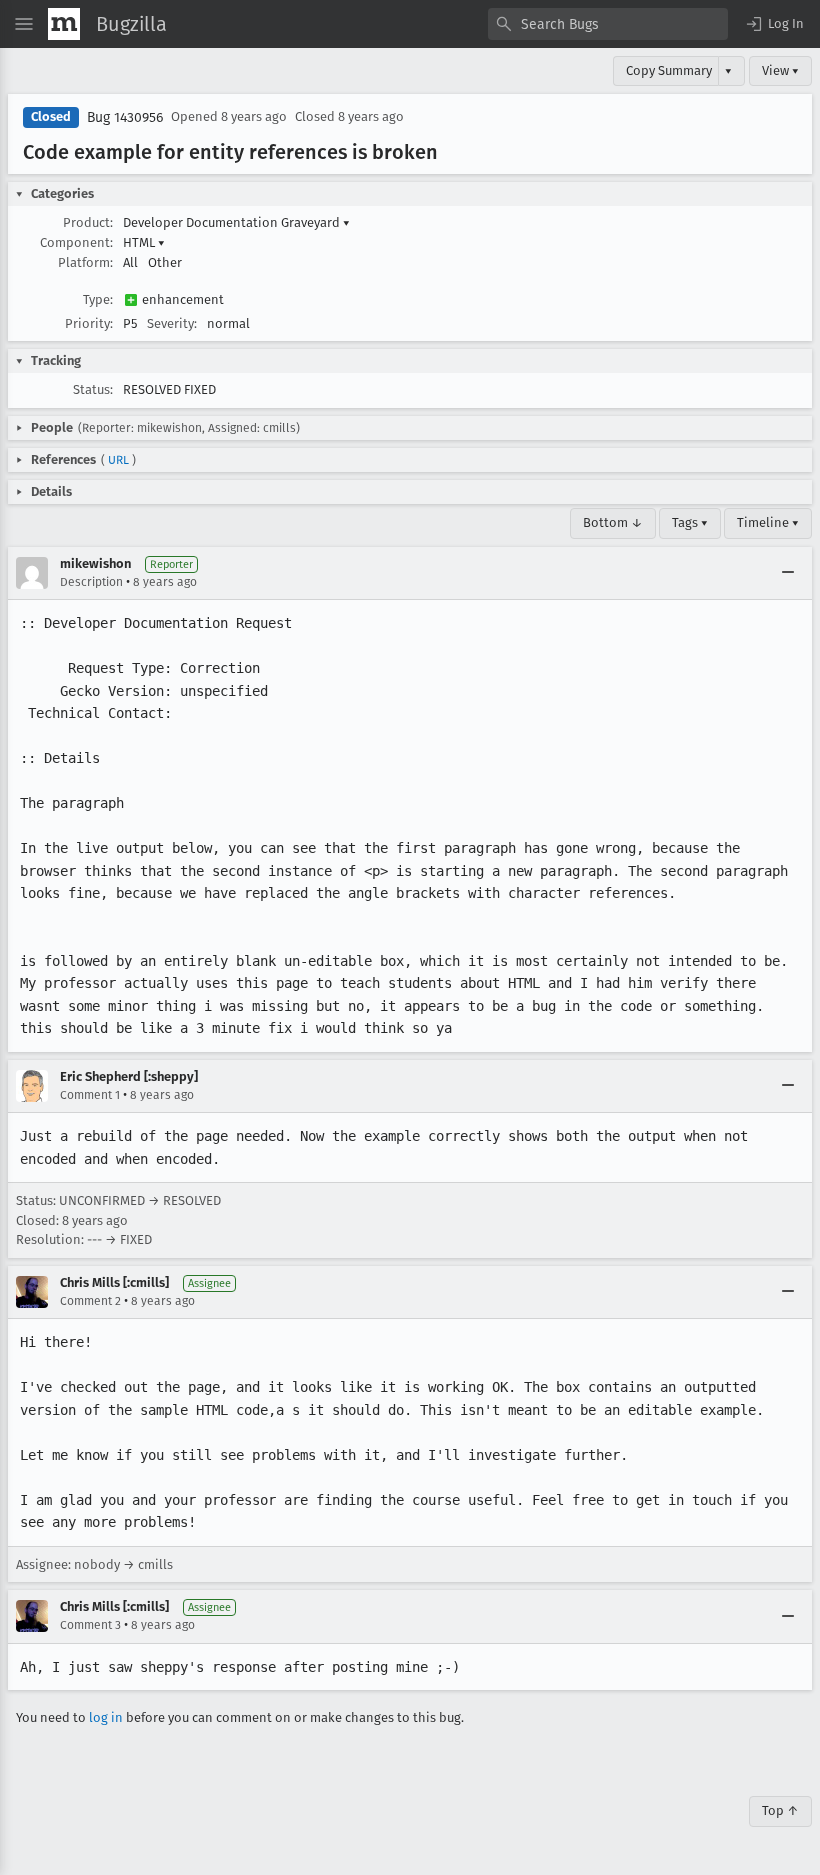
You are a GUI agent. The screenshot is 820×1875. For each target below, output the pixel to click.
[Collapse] (788, 573)
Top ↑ (780, 1810)
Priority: (89, 323)
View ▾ (780, 70)
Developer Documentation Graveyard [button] (236, 222)
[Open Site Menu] (24, 24)
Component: (76, 242)
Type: (98, 299)
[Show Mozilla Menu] (64, 24)
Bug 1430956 (125, 117)
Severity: (172, 323)
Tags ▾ (690, 522)
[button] (774, 24)
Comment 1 (90, 1095)
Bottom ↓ (613, 522)
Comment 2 (90, 1301)
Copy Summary (669, 70)
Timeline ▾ (768, 522)
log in (106, 1717)
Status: (93, 389)
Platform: (85, 262)
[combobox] (608, 24)
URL (118, 460)
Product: (88, 222)
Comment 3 (90, 1625)
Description (91, 582)
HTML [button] (144, 242)
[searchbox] (608, 24)
